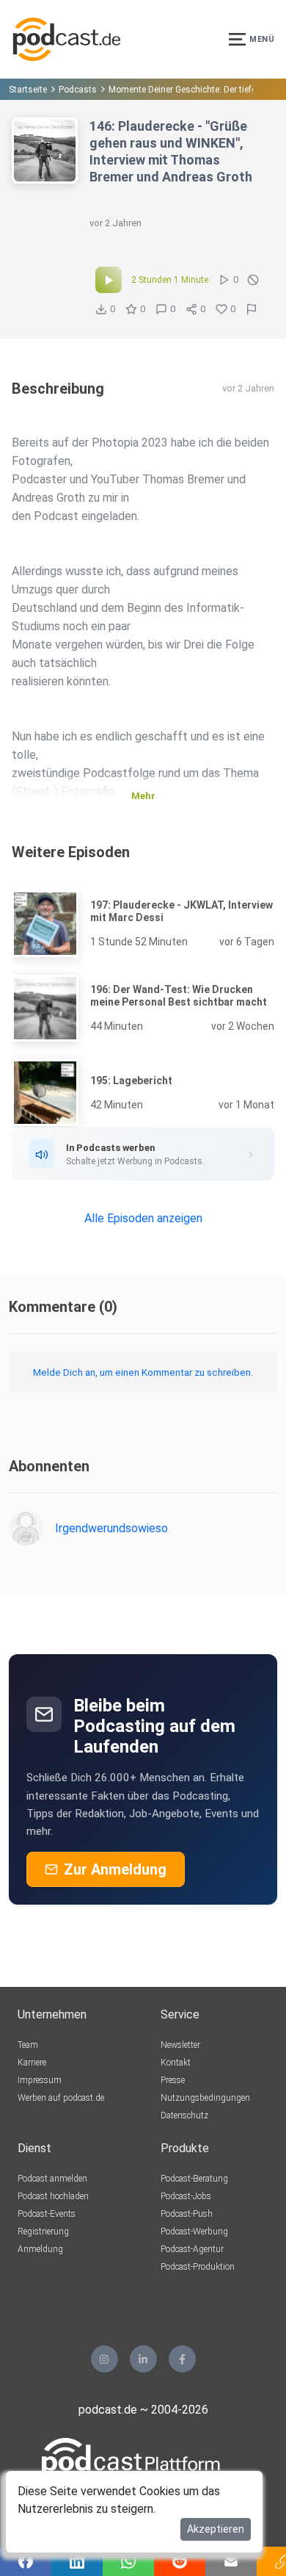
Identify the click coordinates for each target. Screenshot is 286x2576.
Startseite (28, 90)
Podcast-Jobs (186, 2196)
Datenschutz (184, 2115)
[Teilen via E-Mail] (231, 2561)
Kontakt (176, 2063)
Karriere (32, 2063)
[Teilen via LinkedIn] (77, 2561)
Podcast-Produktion (198, 2267)
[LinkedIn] (143, 2359)
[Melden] (252, 309)
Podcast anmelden (52, 2179)
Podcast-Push (187, 2214)
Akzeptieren (216, 2529)
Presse (173, 2080)
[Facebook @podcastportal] (182, 2359)
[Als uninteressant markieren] (253, 280)
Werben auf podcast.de (61, 2098)
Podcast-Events (47, 2214)
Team (28, 2045)
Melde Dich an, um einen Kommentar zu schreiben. (143, 1372)
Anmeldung (40, 2249)
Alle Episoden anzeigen (143, 1218)
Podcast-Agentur (192, 2249)
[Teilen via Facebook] (26, 2561)
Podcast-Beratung (194, 2179)
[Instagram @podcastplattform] (104, 2359)
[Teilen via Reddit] (180, 2561)
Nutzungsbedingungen (205, 2098)
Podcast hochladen (53, 2196)
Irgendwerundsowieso (111, 1528)
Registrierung (43, 2232)
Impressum (40, 2080)
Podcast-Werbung (194, 2232)
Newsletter (180, 2045)
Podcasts (78, 90)
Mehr (143, 796)
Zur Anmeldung (115, 1869)
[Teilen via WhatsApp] (128, 2561)
